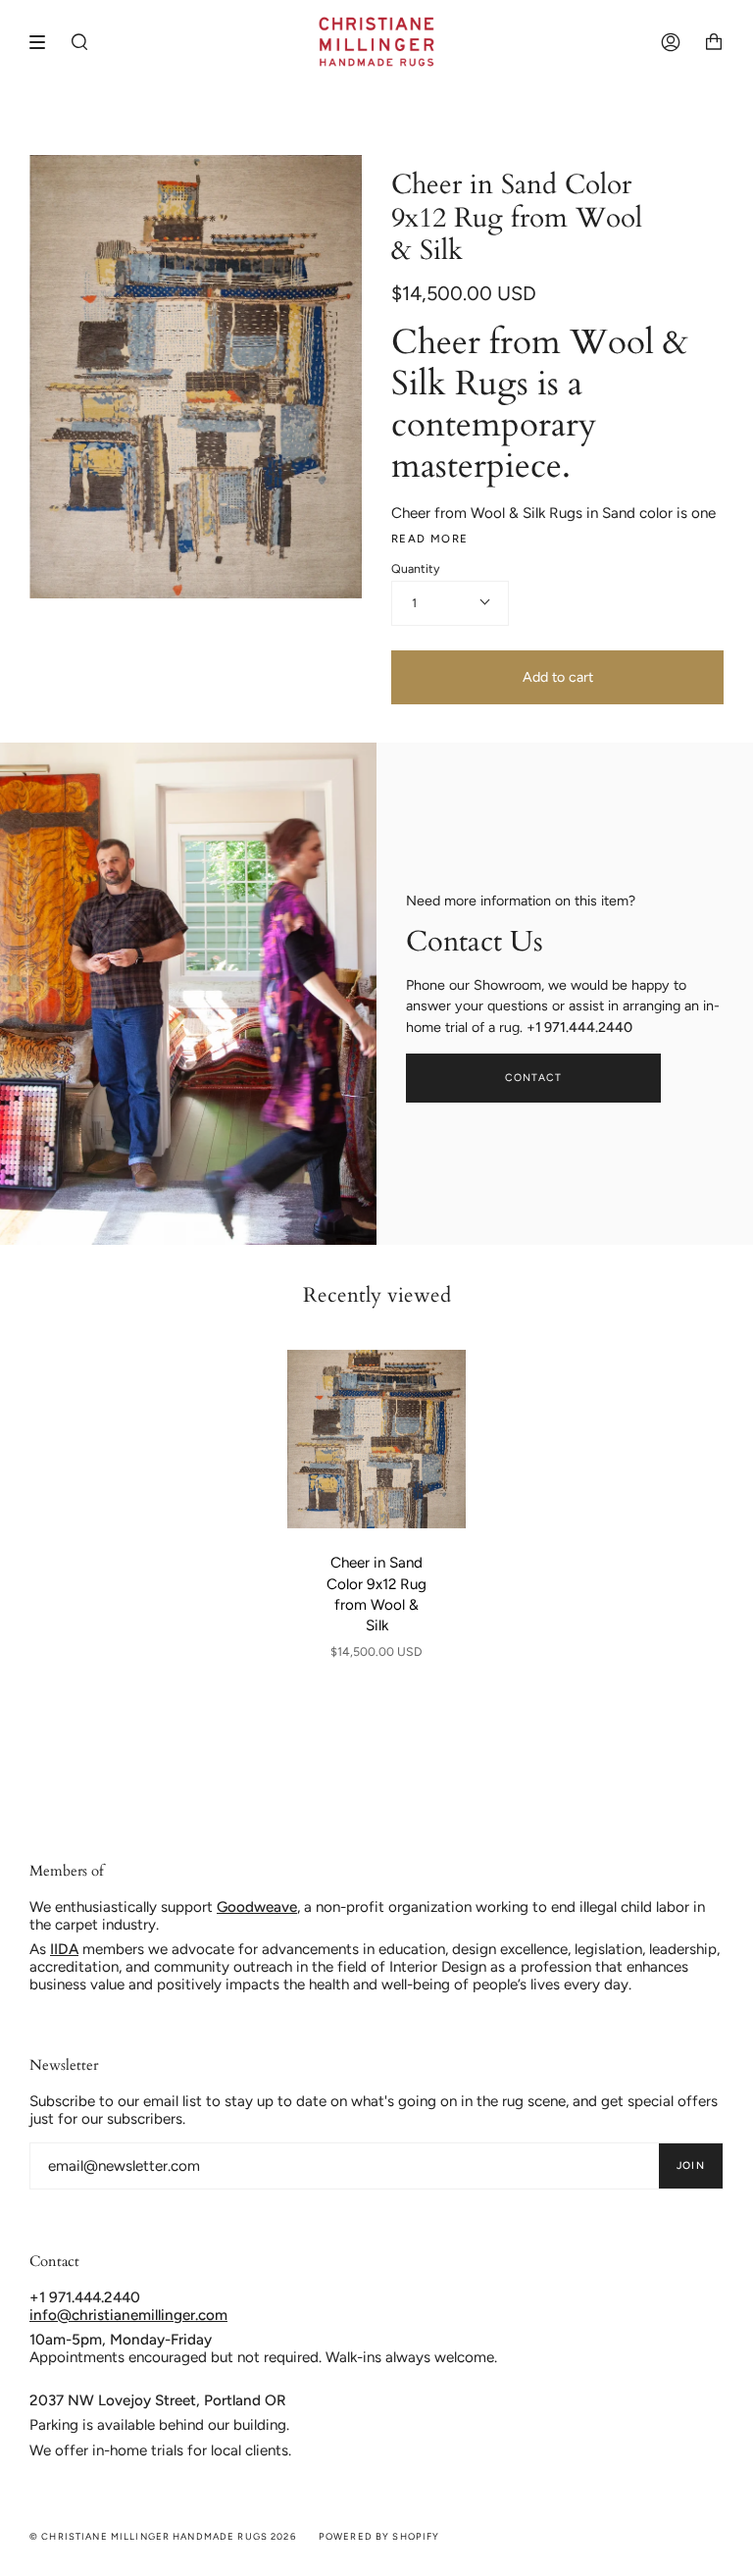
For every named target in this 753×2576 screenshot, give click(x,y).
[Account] (671, 42)
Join (691, 2165)
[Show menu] (44, 42)
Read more (429, 539)
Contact (534, 1078)
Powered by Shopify (379, 2536)
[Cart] (714, 42)
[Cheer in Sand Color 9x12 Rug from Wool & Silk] (376, 1439)
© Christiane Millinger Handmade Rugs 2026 (163, 2536)
